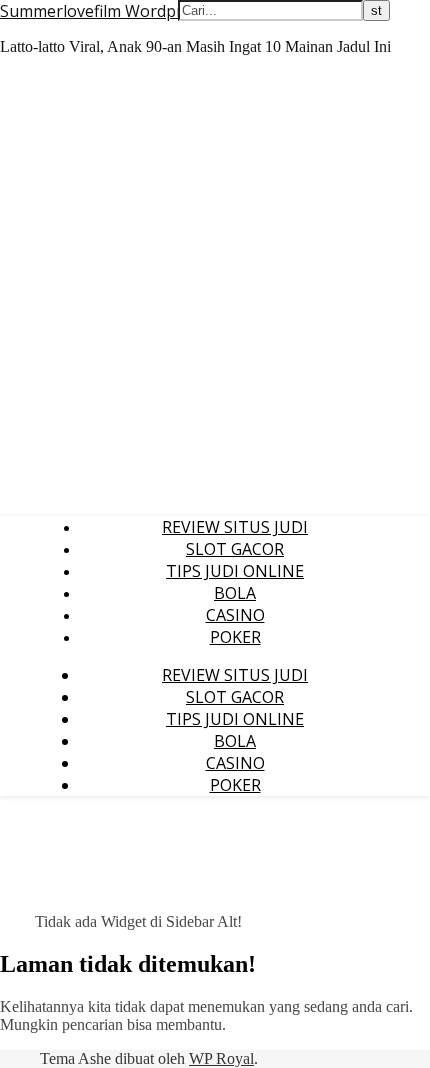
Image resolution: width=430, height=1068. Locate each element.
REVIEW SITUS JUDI (235, 527)
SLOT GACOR (235, 549)
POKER (235, 637)
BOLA (235, 593)
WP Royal (221, 1058)
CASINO (235, 615)
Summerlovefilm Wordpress (104, 11)
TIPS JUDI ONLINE (235, 571)
